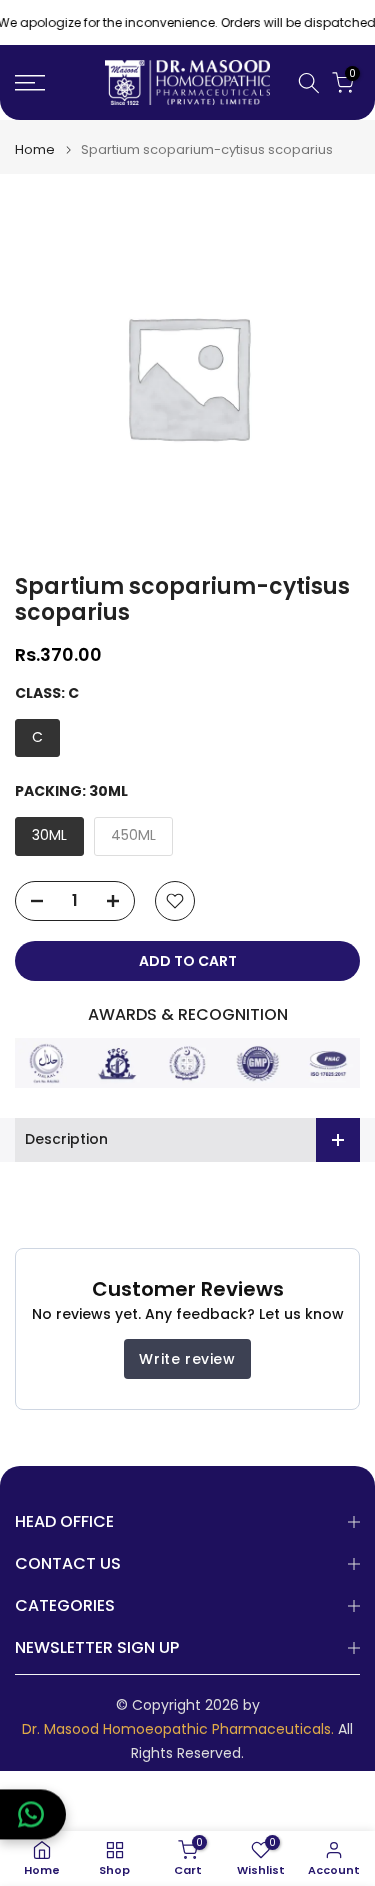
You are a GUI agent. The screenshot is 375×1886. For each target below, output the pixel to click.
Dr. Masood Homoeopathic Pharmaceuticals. (178, 1729)
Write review (187, 1359)
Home (35, 149)
